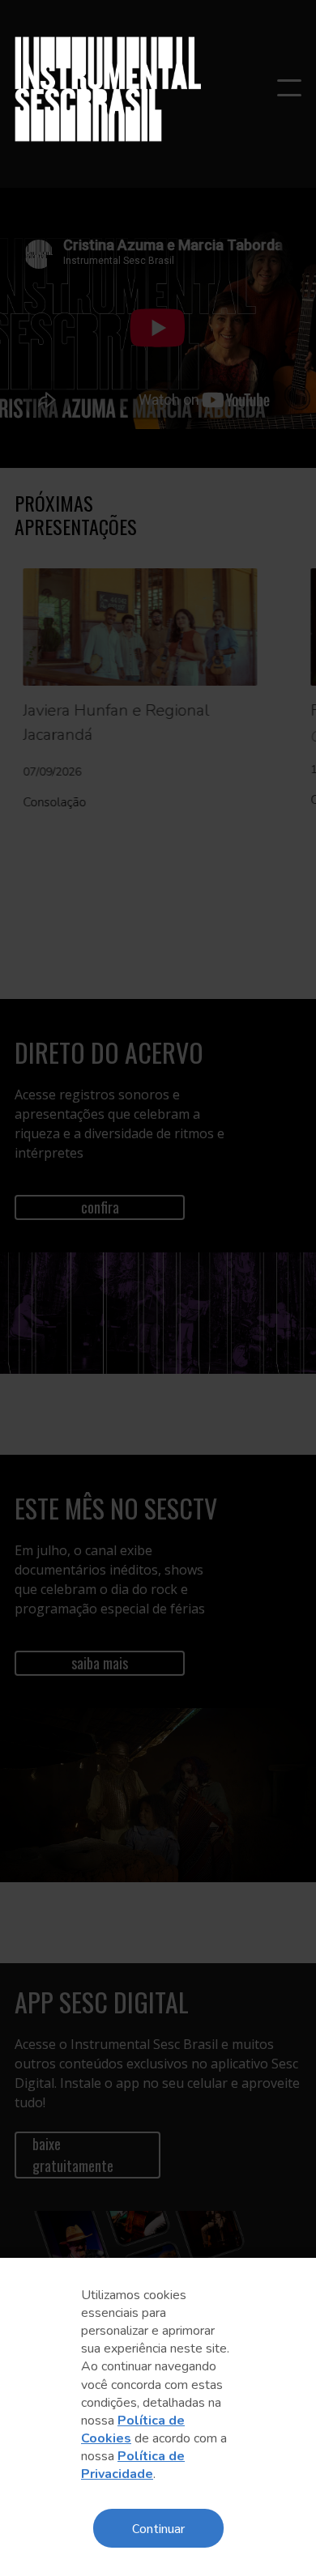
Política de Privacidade (133, 2465)
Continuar (158, 2528)
